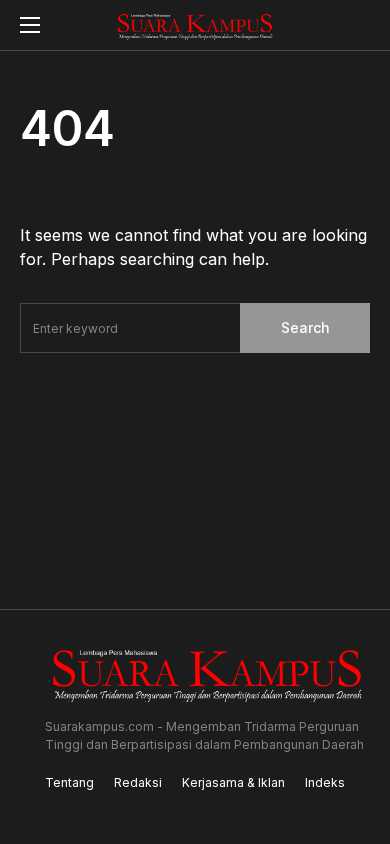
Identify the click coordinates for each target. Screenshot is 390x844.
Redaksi (138, 782)
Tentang (69, 782)
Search (305, 327)
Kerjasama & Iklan (233, 782)
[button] (30, 25)
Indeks (325, 782)
